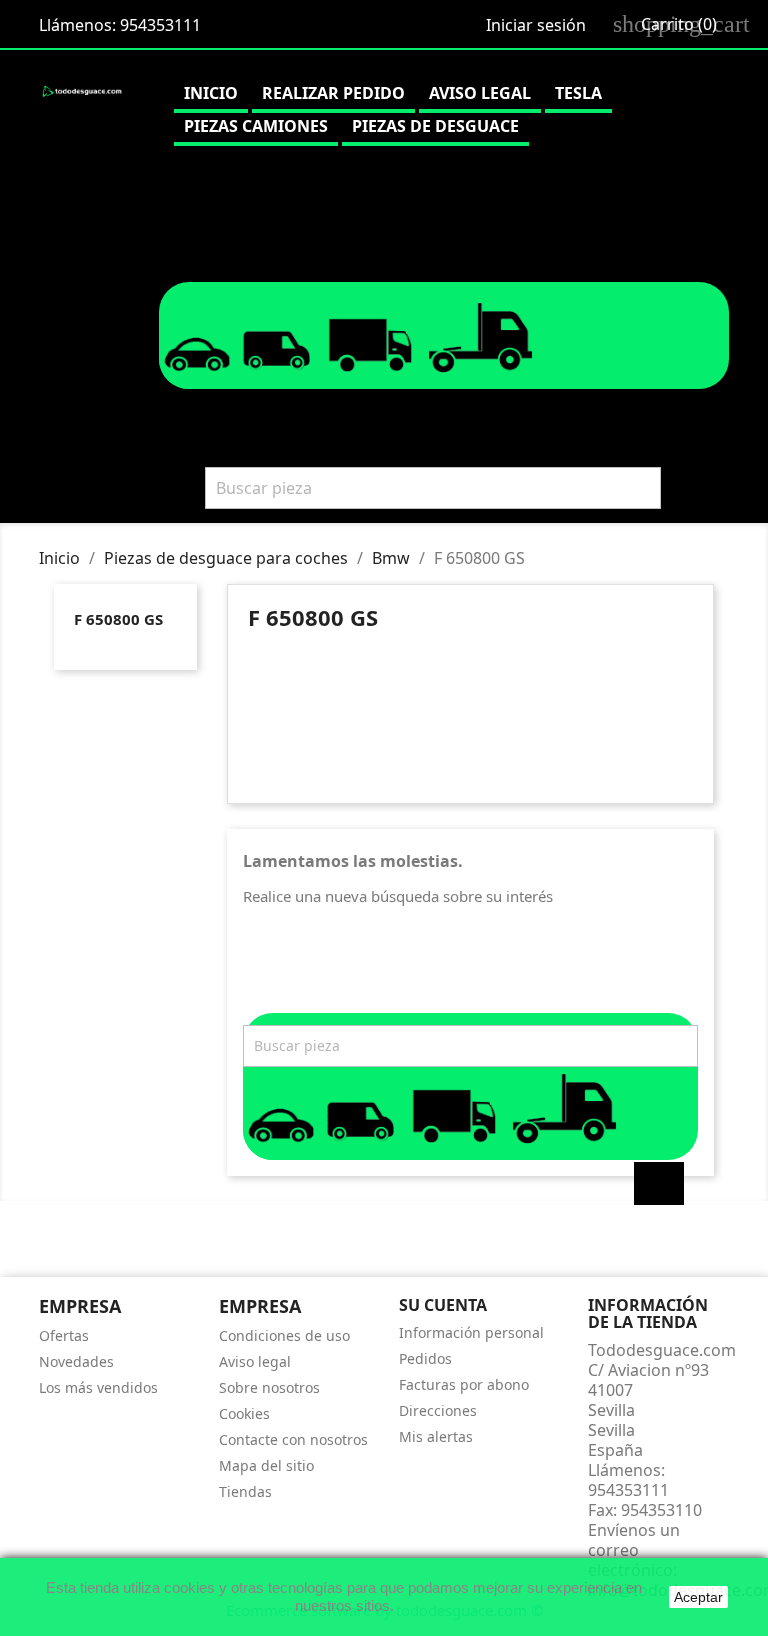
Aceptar (698, 1597)
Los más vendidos (98, 1387)
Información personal (471, 1332)
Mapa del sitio (266, 1465)
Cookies (244, 1413)
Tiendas (245, 1491)
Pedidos (425, 1358)
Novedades (76, 1361)
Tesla (578, 93)
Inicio (211, 93)
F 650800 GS (118, 619)
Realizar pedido (333, 93)
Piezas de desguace (435, 126)
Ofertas (64, 1335)
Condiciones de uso (284, 1335)
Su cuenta (443, 1305)
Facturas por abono (464, 1384)
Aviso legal (480, 93)
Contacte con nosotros (293, 1439)
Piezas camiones (256, 126)
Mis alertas (436, 1436)
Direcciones (438, 1410)
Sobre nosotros (269, 1387)
